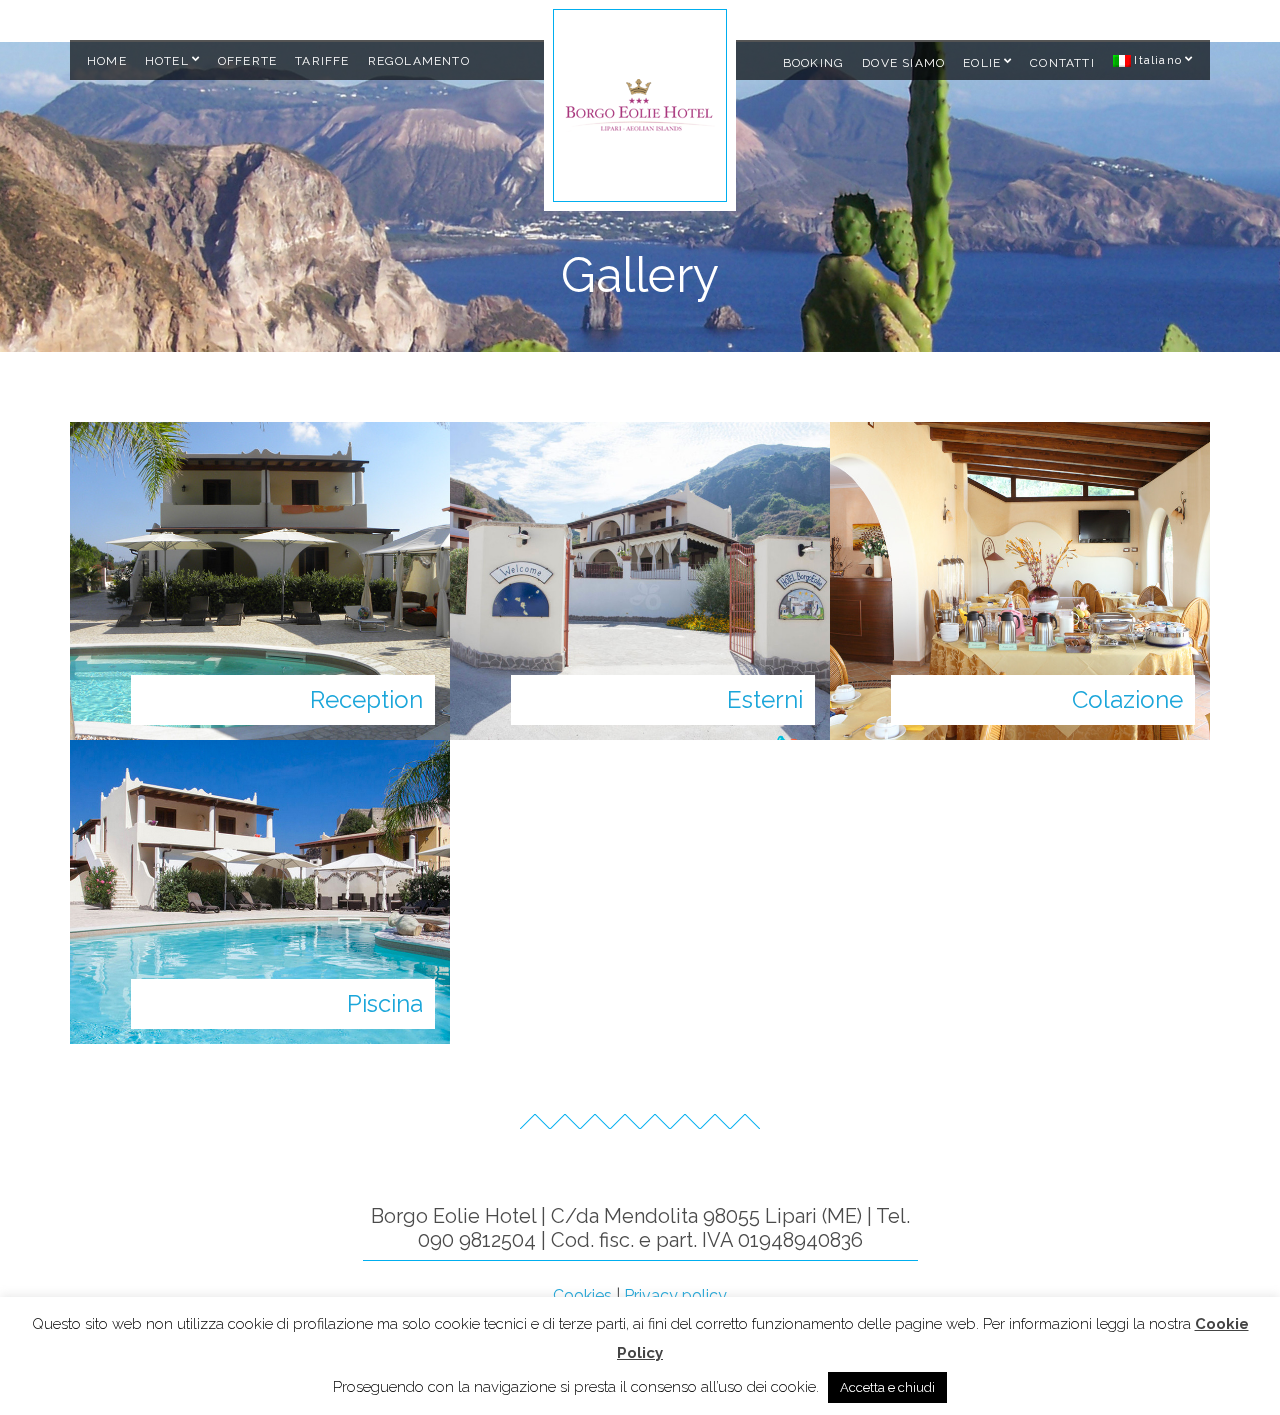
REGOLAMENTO (419, 61)
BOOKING (813, 63)
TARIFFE (322, 61)
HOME (107, 61)
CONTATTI (1062, 63)
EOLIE (982, 63)
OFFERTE (247, 61)
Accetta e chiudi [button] (887, 1387)
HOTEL (167, 61)
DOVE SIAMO (903, 63)
